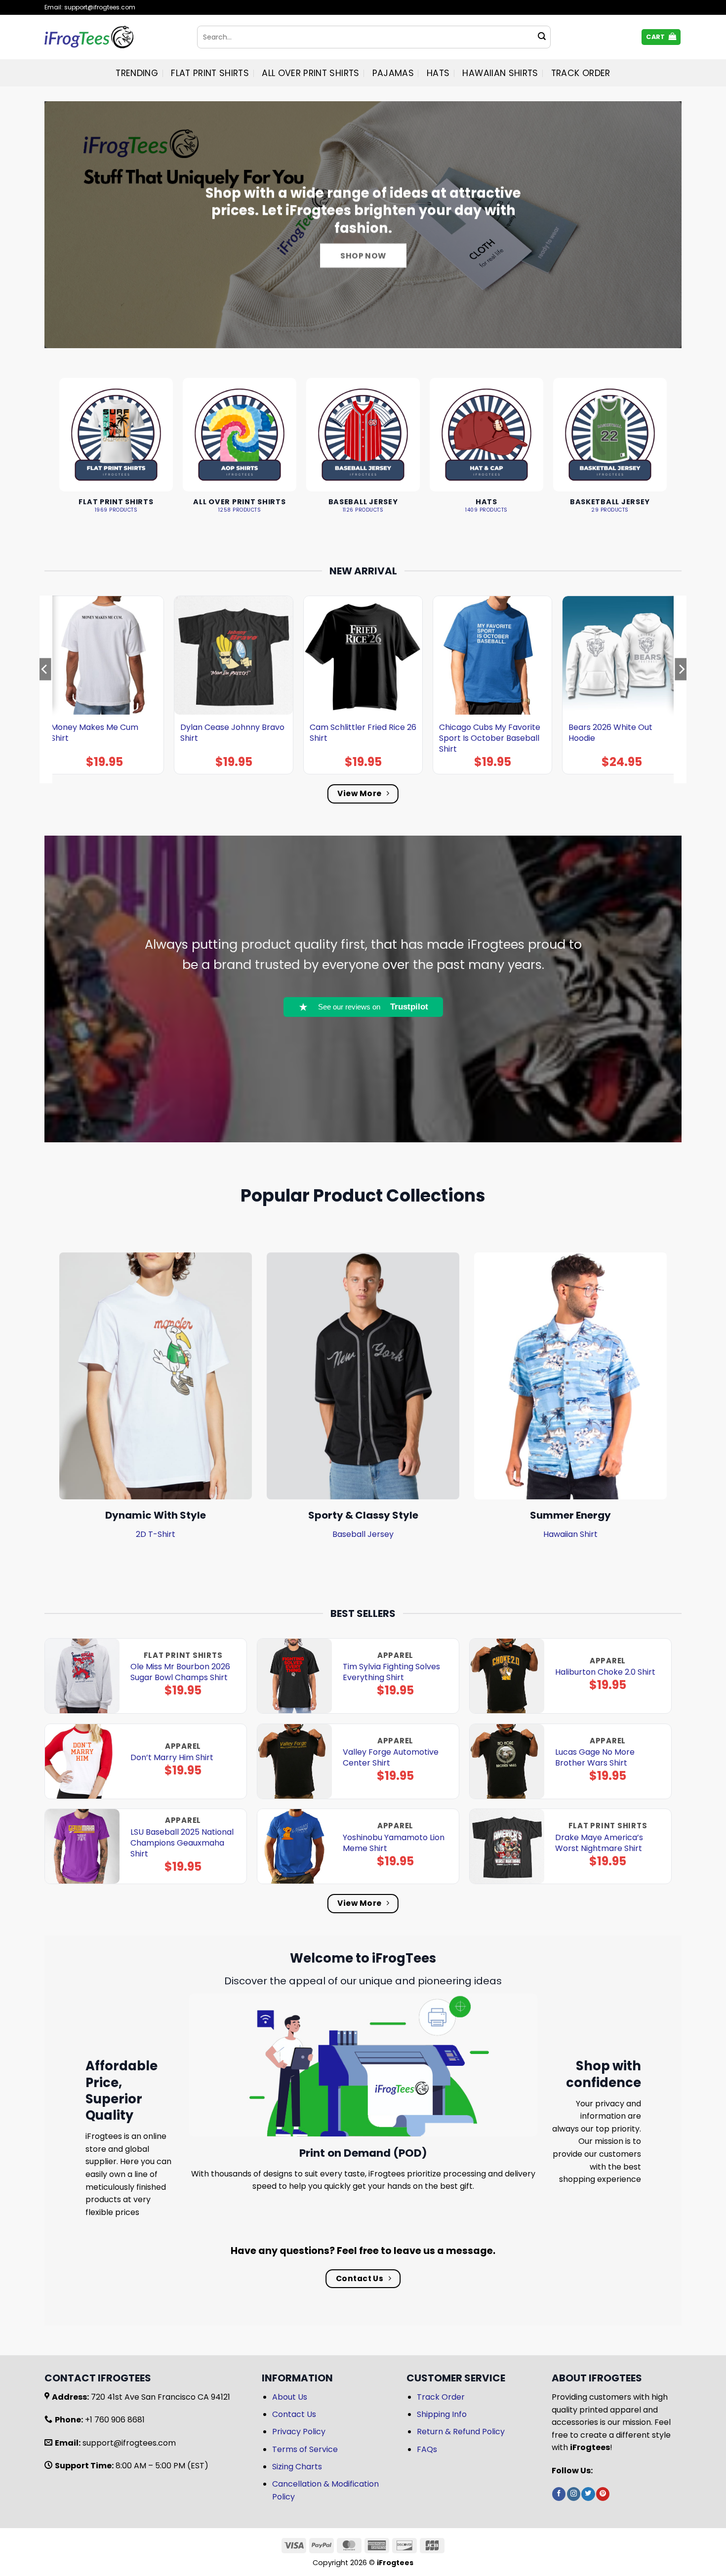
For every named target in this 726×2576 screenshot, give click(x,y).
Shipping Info (442, 2414)
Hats (438, 73)
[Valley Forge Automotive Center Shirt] (295, 1761)
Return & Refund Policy (461, 2432)
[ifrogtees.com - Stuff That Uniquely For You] (113, 37)
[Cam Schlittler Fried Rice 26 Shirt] (363, 655)
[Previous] (45, 689)
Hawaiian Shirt (570, 1534)
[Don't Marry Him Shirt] (82, 1761)
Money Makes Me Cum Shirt (95, 733)
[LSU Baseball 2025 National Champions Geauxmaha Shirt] (82, 1846)
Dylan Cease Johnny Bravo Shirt (232, 733)
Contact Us (294, 2414)
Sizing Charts (297, 2467)
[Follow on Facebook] (559, 2494)
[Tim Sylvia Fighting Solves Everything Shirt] (295, 1676)
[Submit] (542, 37)
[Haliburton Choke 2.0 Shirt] (507, 1676)
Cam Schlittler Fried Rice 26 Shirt (363, 733)
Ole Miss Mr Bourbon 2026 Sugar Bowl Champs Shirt (180, 1672)
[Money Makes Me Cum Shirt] (104, 655)
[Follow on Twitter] (588, 2494)
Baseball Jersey (363, 1534)
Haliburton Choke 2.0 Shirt (605, 1672)
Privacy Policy (299, 2432)
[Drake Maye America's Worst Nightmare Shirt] (507, 1846)
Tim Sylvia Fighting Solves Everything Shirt (391, 1672)
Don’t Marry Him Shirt (172, 1758)
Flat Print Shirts (210, 73)
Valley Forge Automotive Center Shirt (391, 1758)
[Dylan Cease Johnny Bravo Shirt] (234, 655)
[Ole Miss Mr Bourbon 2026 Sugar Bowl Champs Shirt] (82, 1676)
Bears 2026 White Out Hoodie (610, 733)
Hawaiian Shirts (500, 73)
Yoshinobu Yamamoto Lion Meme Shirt (394, 1843)
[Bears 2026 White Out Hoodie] (622, 655)
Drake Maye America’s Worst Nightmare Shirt (599, 1843)
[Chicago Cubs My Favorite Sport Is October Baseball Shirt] (492, 655)
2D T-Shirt (156, 1534)
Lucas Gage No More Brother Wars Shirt (595, 1758)
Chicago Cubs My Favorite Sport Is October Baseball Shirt (490, 738)
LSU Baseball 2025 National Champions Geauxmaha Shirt (182, 1843)
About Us (290, 2397)
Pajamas (393, 73)
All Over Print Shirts (310, 73)
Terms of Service (305, 2449)
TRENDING (137, 73)
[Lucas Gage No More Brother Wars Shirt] (507, 1761)
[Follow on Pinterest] (603, 2494)
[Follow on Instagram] (574, 2494)
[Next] (681, 689)
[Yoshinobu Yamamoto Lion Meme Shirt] (295, 1846)
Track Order (581, 73)
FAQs (427, 2449)
